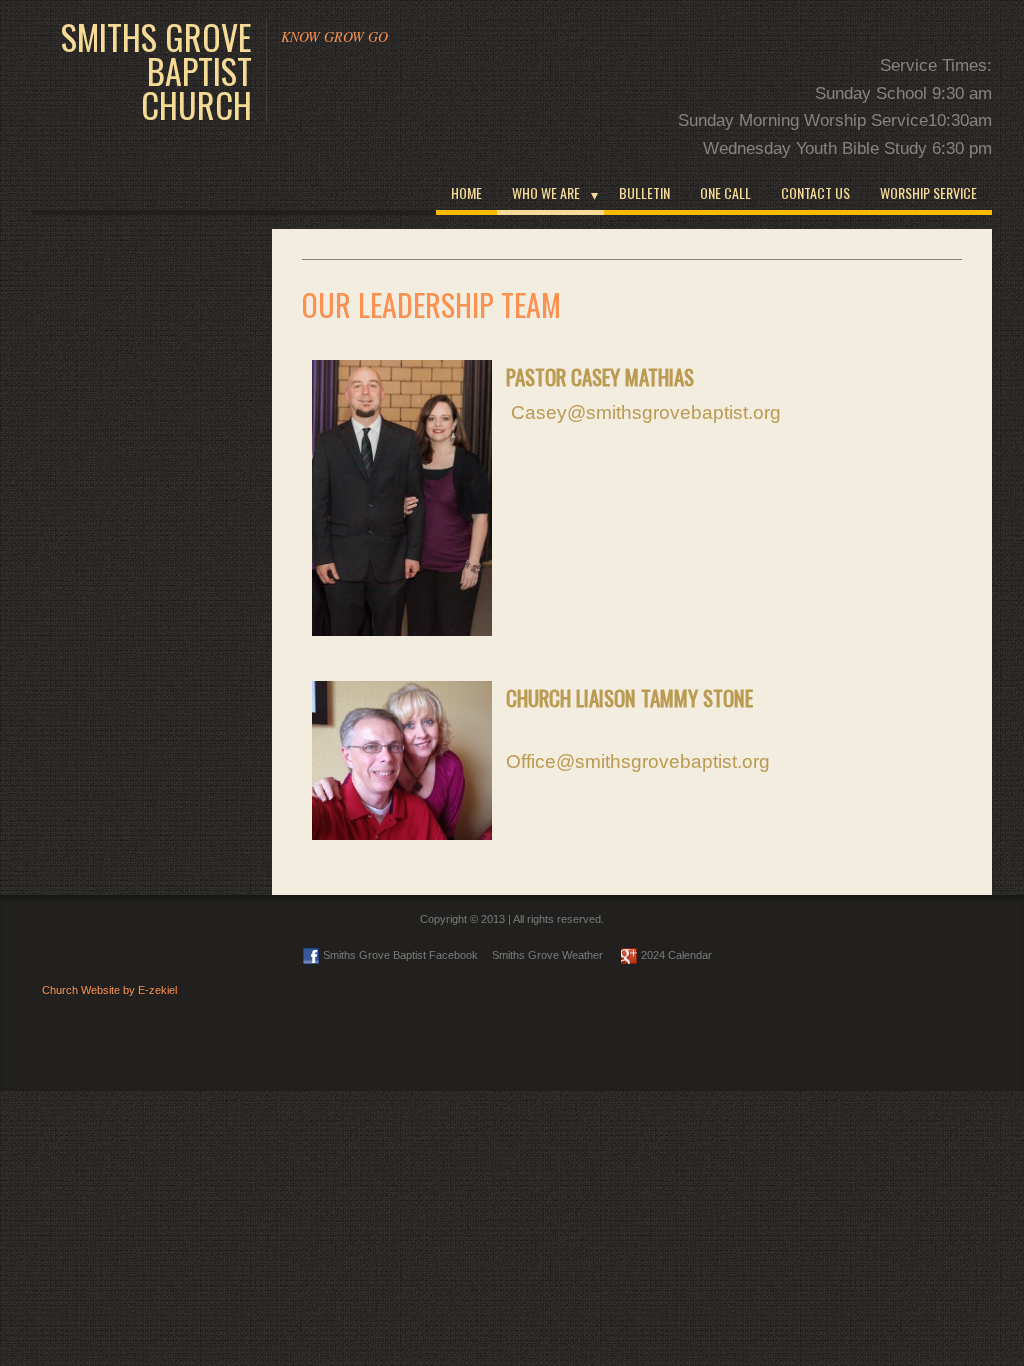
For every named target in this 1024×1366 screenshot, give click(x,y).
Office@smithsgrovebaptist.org (638, 761)
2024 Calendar (676, 955)
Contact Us (815, 192)
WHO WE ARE (546, 192)
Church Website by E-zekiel (109, 990)
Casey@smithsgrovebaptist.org (646, 412)
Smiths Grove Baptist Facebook (400, 955)
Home (466, 192)
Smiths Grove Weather (547, 955)
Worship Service (928, 192)
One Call (725, 192)
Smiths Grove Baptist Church (156, 71)
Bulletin (644, 192)
